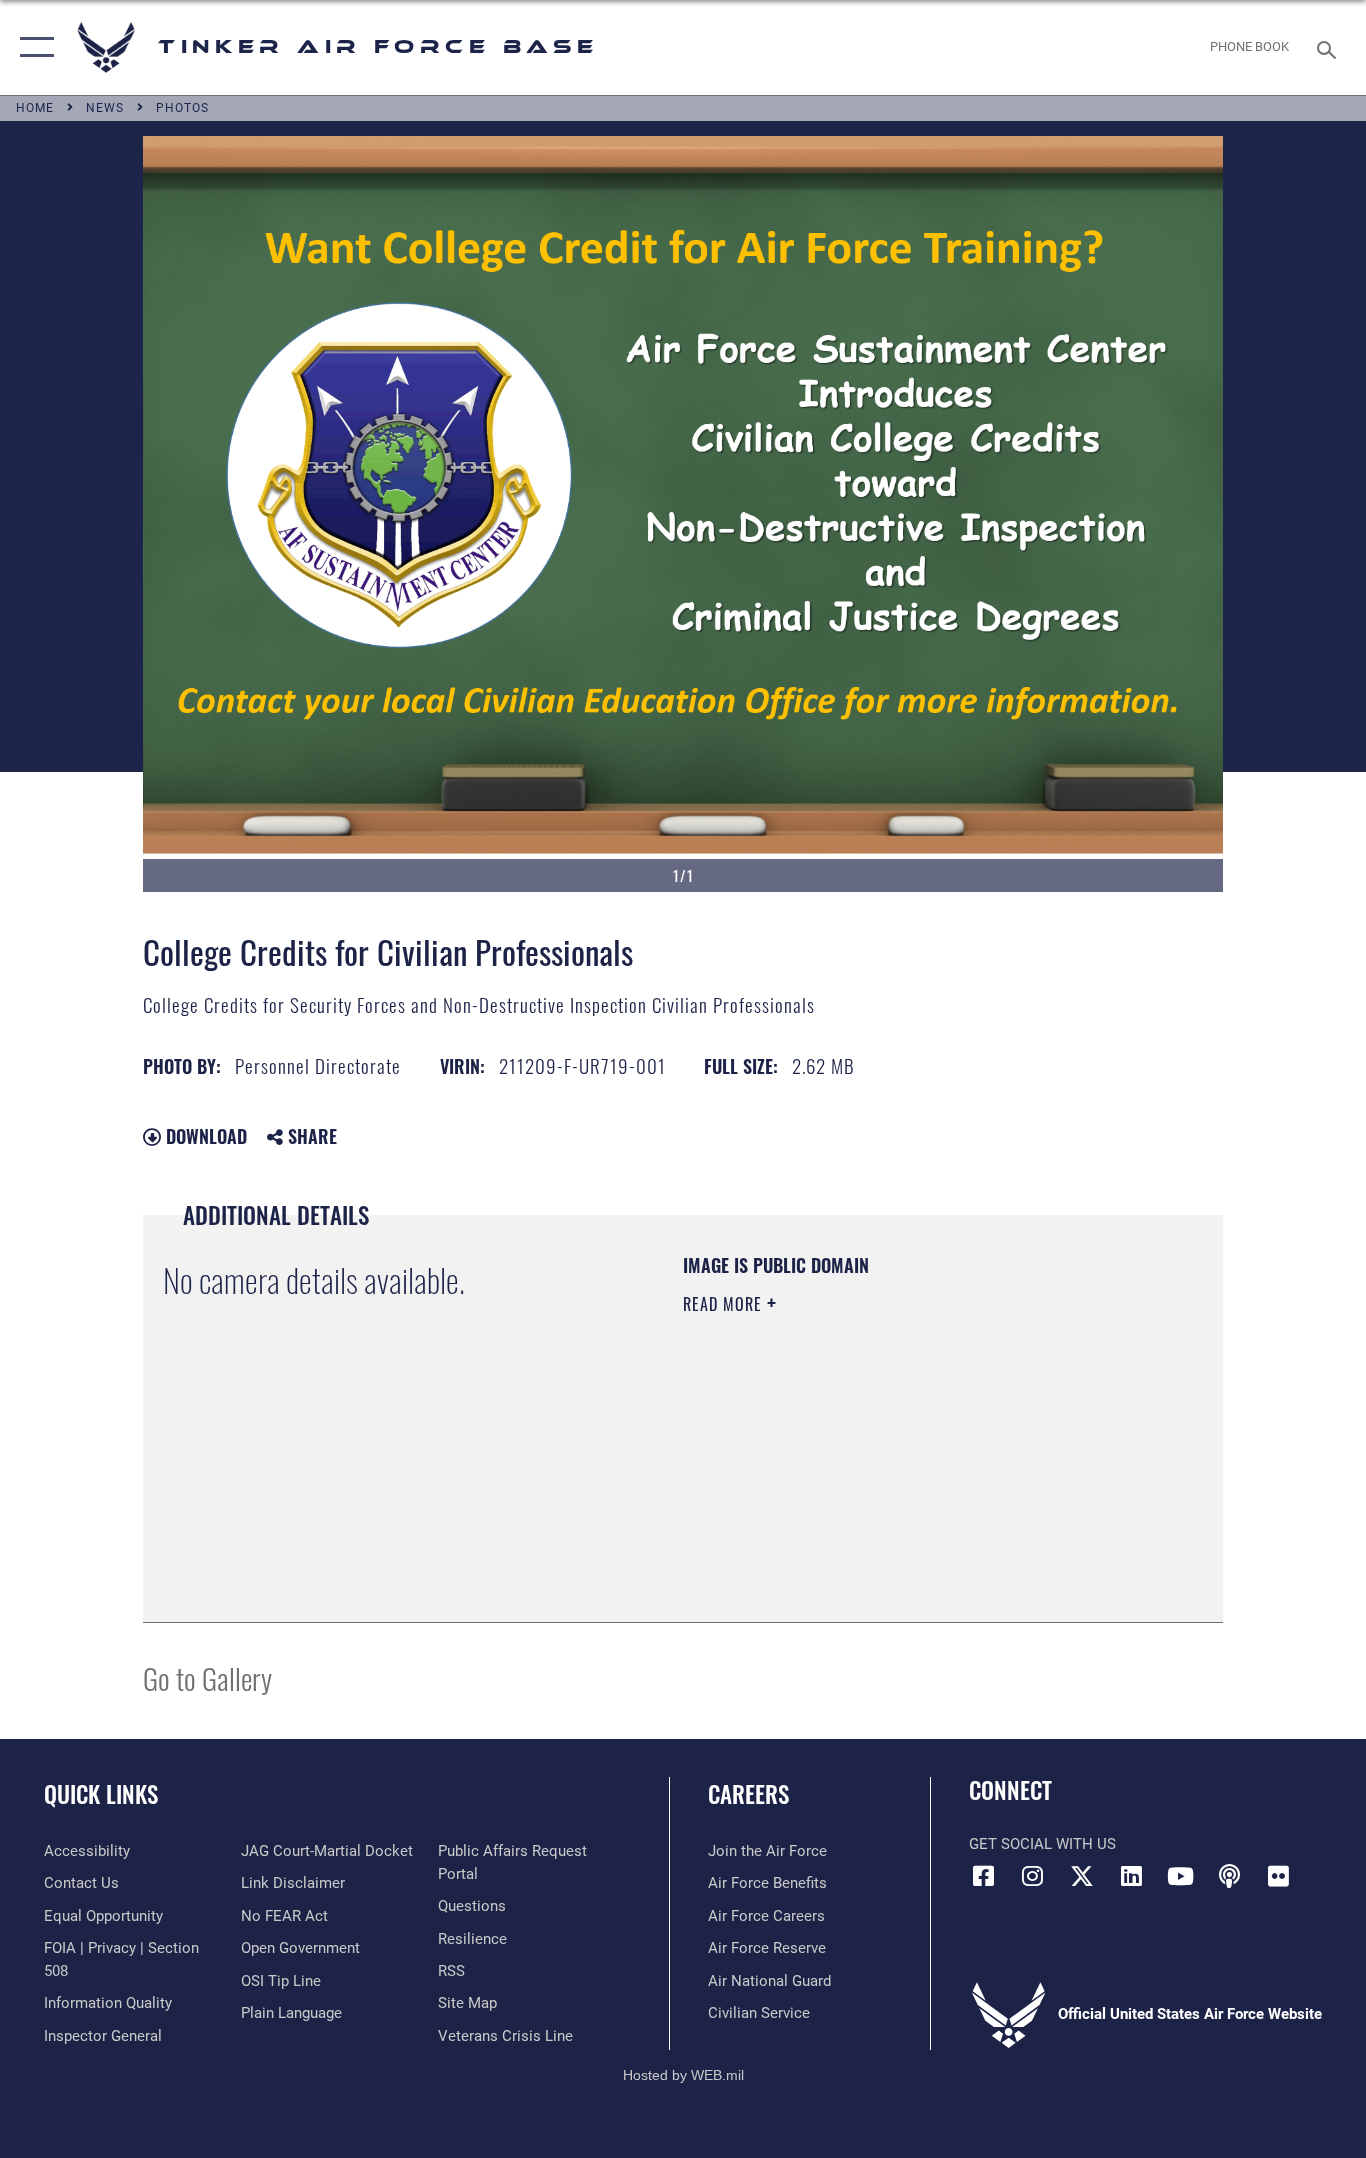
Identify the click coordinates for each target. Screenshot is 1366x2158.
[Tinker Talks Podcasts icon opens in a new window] (1229, 1876)
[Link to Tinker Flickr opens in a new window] (1278, 1876)
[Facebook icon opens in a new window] (984, 1876)
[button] (32, 47)
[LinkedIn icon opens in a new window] (1131, 1876)
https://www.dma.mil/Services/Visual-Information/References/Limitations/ (917, 1459)
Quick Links (101, 1794)
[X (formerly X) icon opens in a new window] (1082, 1876)
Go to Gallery (207, 1677)
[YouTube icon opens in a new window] (1180, 1876)
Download (204, 1136)
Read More (725, 1304)
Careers (748, 1794)
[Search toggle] (1330, 48)
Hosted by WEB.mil (683, 2075)
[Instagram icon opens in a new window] (1033, 1876)
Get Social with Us (1042, 1844)
